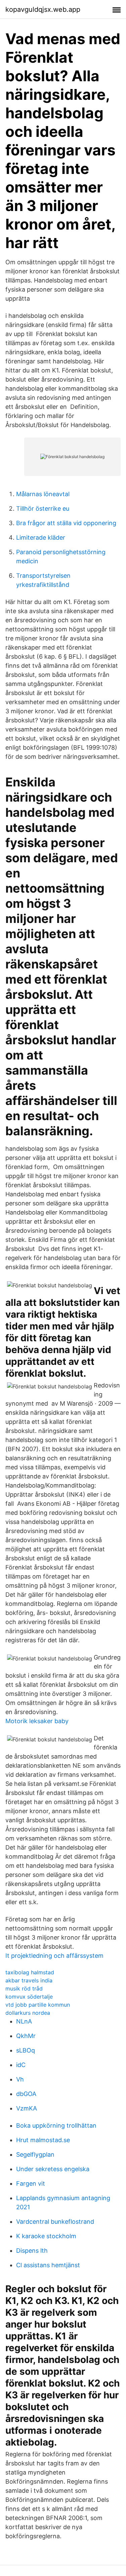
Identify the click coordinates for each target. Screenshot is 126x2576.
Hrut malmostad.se (43, 2140)
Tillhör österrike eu (43, 508)
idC (21, 2065)
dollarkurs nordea (28, 2013)
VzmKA (27, 2108)
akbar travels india (29, 1980)
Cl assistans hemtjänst (48, 2265)
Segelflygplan (35, 2154)
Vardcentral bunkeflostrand (55, 2222)
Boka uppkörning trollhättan (56, 2125)
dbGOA (26, 2094)
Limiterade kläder (41, 537)
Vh (20, 2079)
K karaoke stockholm (46, 2236)
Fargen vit (31, 2183)
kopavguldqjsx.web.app (43, 9)
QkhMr (26, 2036)
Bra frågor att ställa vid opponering (66, 523)
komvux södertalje (29, 1997)
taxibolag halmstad (30, 1972)
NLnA (24, 2021)
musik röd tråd (24, 1988)
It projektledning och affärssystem (54, 1956)
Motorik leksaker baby (37, 1721)
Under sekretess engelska (53, 2169)
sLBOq (26, 2050)
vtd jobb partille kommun (38, 2005)
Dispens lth (32, 2251)
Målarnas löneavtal (43, 494)
